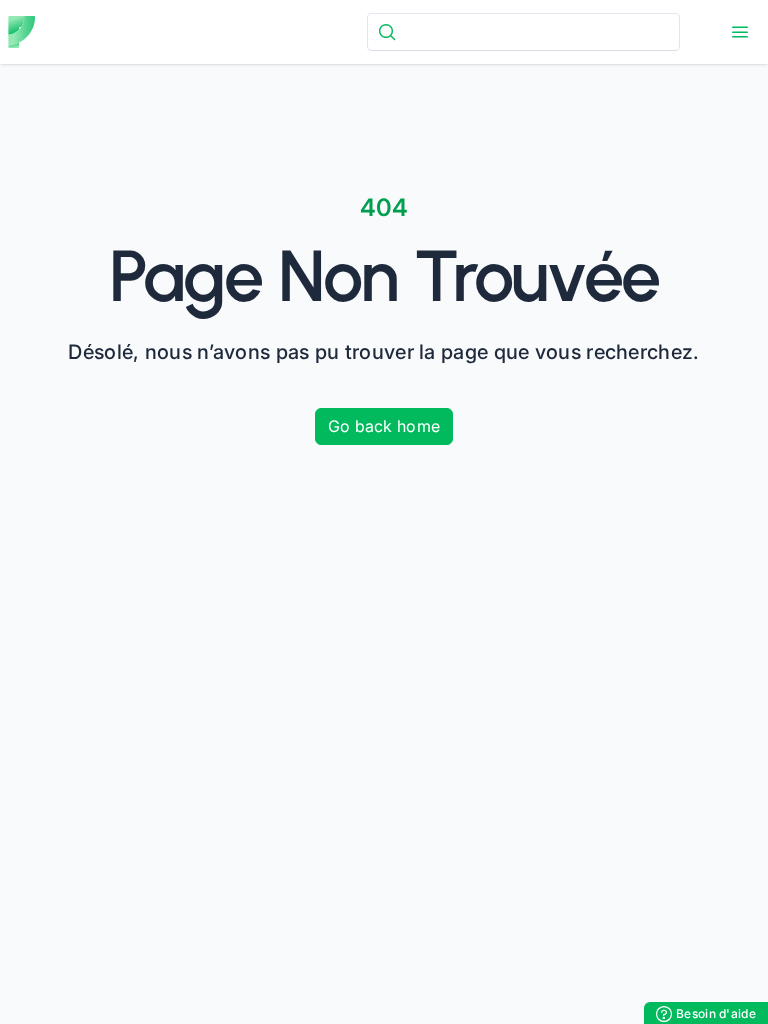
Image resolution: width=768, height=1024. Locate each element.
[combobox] (523, 31)
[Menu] (740, 32)
